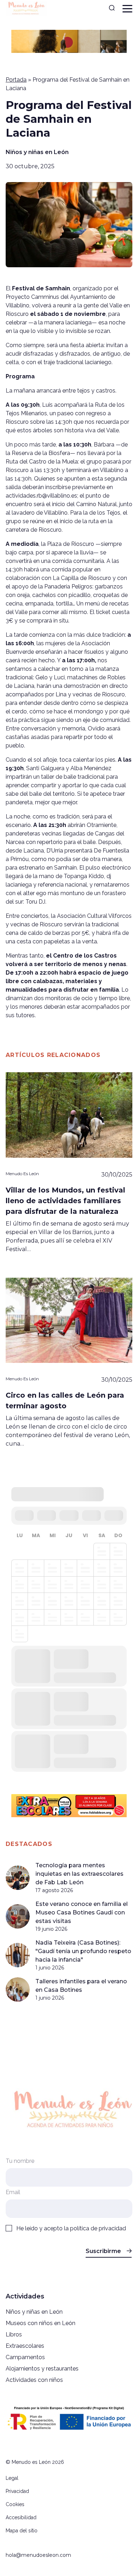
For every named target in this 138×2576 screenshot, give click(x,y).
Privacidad (17, 2491)
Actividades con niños (34, 2380)
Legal (12, 2478)
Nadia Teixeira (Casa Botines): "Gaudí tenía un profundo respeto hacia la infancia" (83, 1951)
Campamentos (25, 2357)
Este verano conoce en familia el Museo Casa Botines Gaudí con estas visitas (82, 1912)
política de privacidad (98, 2228)
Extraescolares (25, 2346)
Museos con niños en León (41, 2323)
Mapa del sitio (22, 2531)
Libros (14, 2334)
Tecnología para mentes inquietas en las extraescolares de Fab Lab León (79, 1874)
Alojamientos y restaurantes (42, 2369)
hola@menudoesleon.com (38, 2555)
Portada (16, 80)
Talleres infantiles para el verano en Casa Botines (81, 1986)
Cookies (15, 2504)
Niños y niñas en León (37, 152)
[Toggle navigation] (127, 9)
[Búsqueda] (112, 9)
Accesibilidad (21, 2517)
